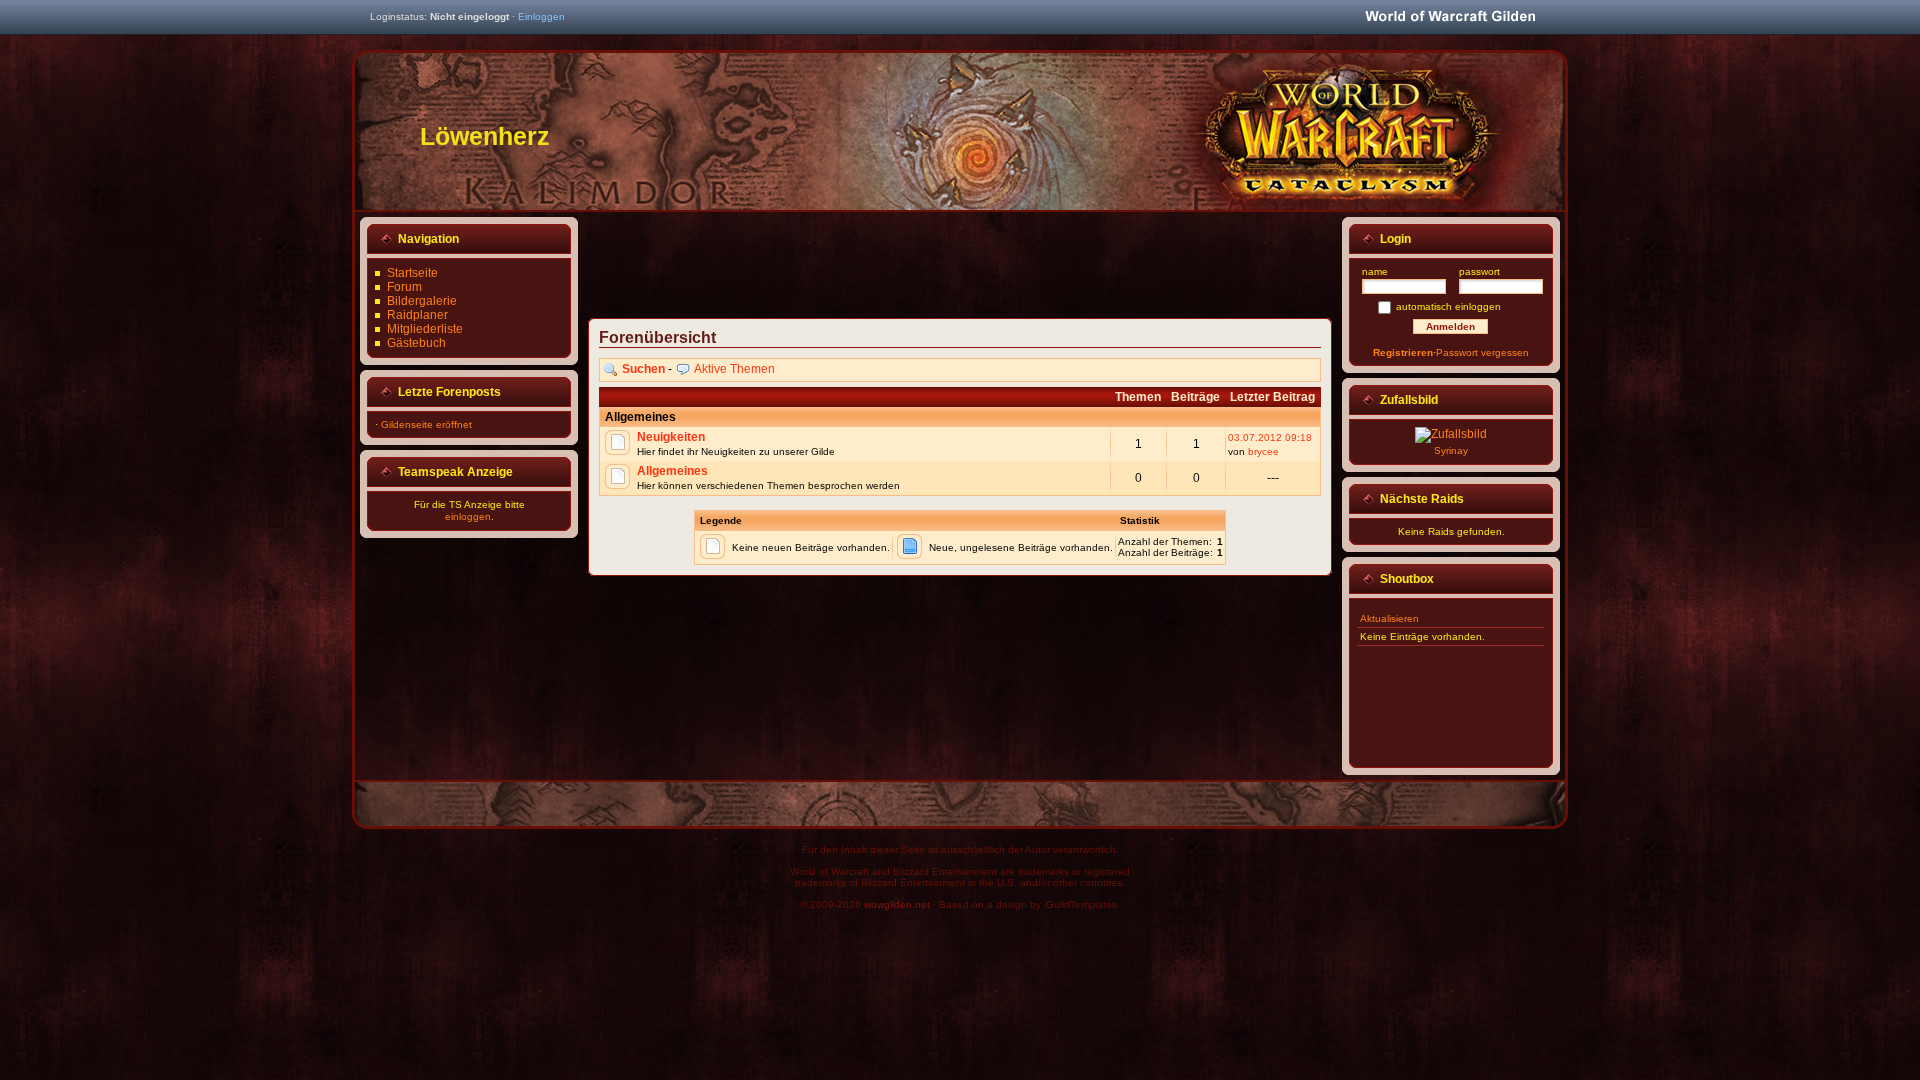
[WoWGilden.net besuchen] (1450, 17)
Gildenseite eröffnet (426, 424)
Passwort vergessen (1482, 352)
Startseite (412, 273)
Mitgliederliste (425, 329)
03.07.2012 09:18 (1270, 437)
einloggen (468, 516)
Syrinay (1451, 450)
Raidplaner (417, 315)
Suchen (643, 369)
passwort (1479, 271)
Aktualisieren (1389, 618)
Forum (404, 287)
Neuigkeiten (671, 437)
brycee (1263, 451)
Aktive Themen (734, 369)
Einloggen (541, 16)
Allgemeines (672, 471)
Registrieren (1403, 352)
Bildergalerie (422, 301)
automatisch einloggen (1448, 306)
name (1375, 271)
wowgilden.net (897, 904)
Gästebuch (416, 343)
